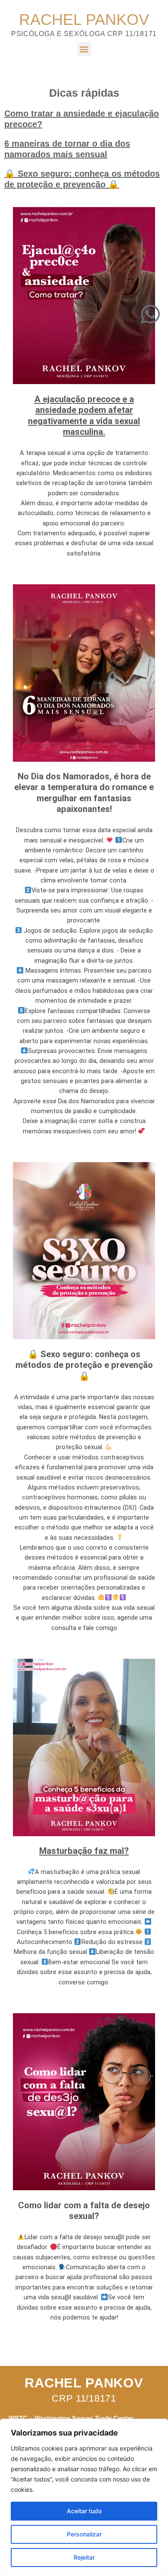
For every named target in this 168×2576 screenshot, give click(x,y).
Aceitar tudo (84, 2511)
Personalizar (84, 2534)
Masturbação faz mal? (84, 1851)
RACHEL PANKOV (84, 20)
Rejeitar (84, 2557)
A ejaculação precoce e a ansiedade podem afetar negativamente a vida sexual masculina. (84, 416)
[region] (84, 2497)
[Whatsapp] (150, 314)
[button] (84, 49)
